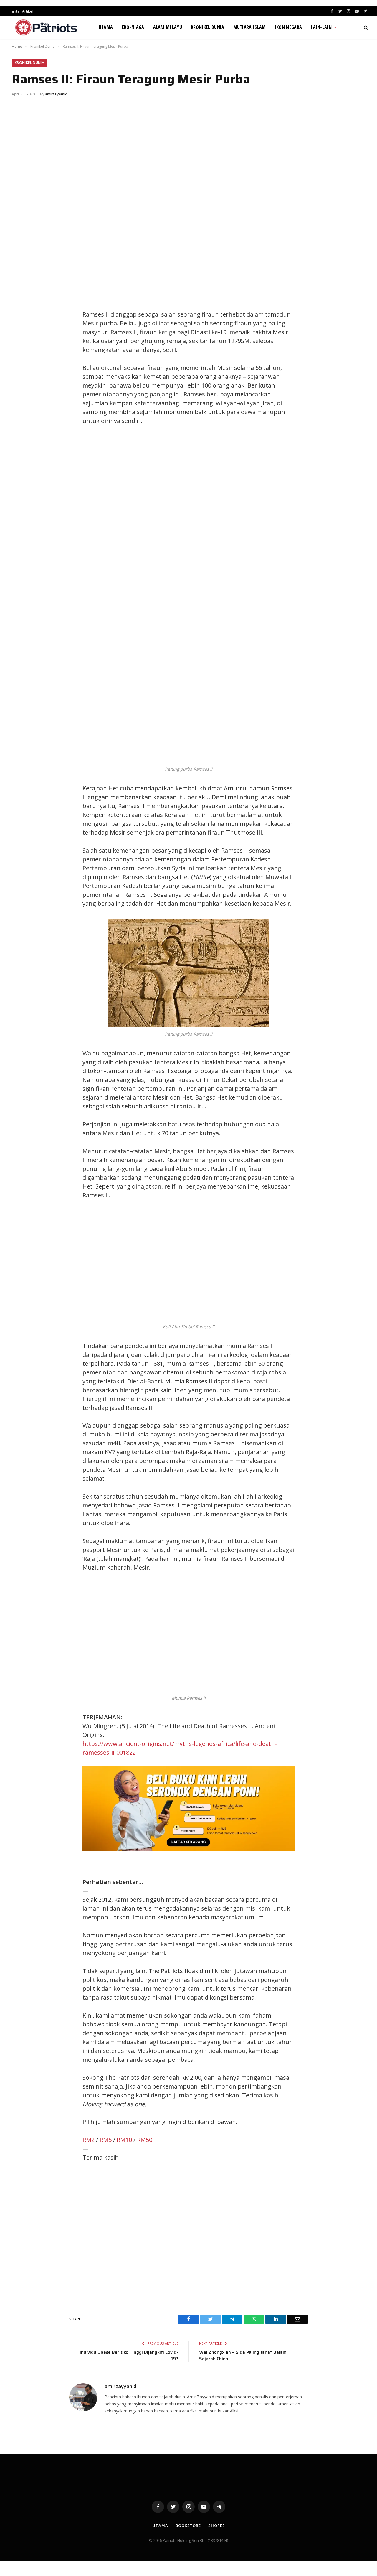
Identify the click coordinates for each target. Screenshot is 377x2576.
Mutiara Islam (250, 27)
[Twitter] (22, 316)
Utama (106, 27)
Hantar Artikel (21, 11)
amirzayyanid (56, 94)
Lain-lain (321, 27)
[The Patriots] (46, 27)
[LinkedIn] (22, 329)
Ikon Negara (288, 27)
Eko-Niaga (133, 27)
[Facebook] (22, 303)
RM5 (106, 2140)
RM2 (89, 2140)
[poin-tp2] (188, 1849)
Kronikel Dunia (207, 27)
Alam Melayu (168, 27)
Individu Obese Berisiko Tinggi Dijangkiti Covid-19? (129, 2356)
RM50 (145, 2140)
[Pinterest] (22, 342)
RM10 (124, 2140)
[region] (244, 527)
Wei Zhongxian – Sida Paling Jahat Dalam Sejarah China (243, 2356)
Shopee (216, 2526)
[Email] (22, 356)
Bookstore (188, 2526)
